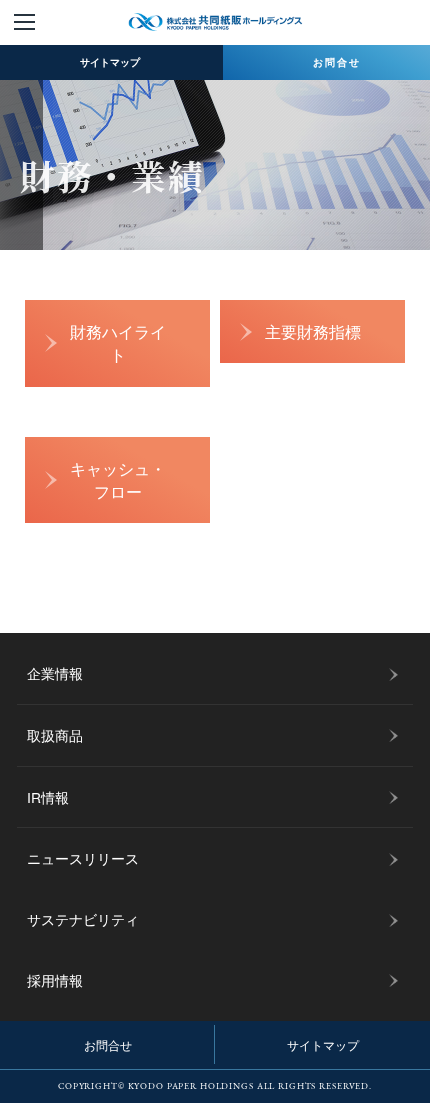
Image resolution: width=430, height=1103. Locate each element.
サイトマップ (323, 1044)
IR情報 (48, 797)
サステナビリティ (83, 919)
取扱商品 (55, 735)
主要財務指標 (313, 331)
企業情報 (55, 673)
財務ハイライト (118, 342)
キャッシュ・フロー (118, 479)
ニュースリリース (83, 858)
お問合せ (108, 1044)
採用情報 (55, 980)
